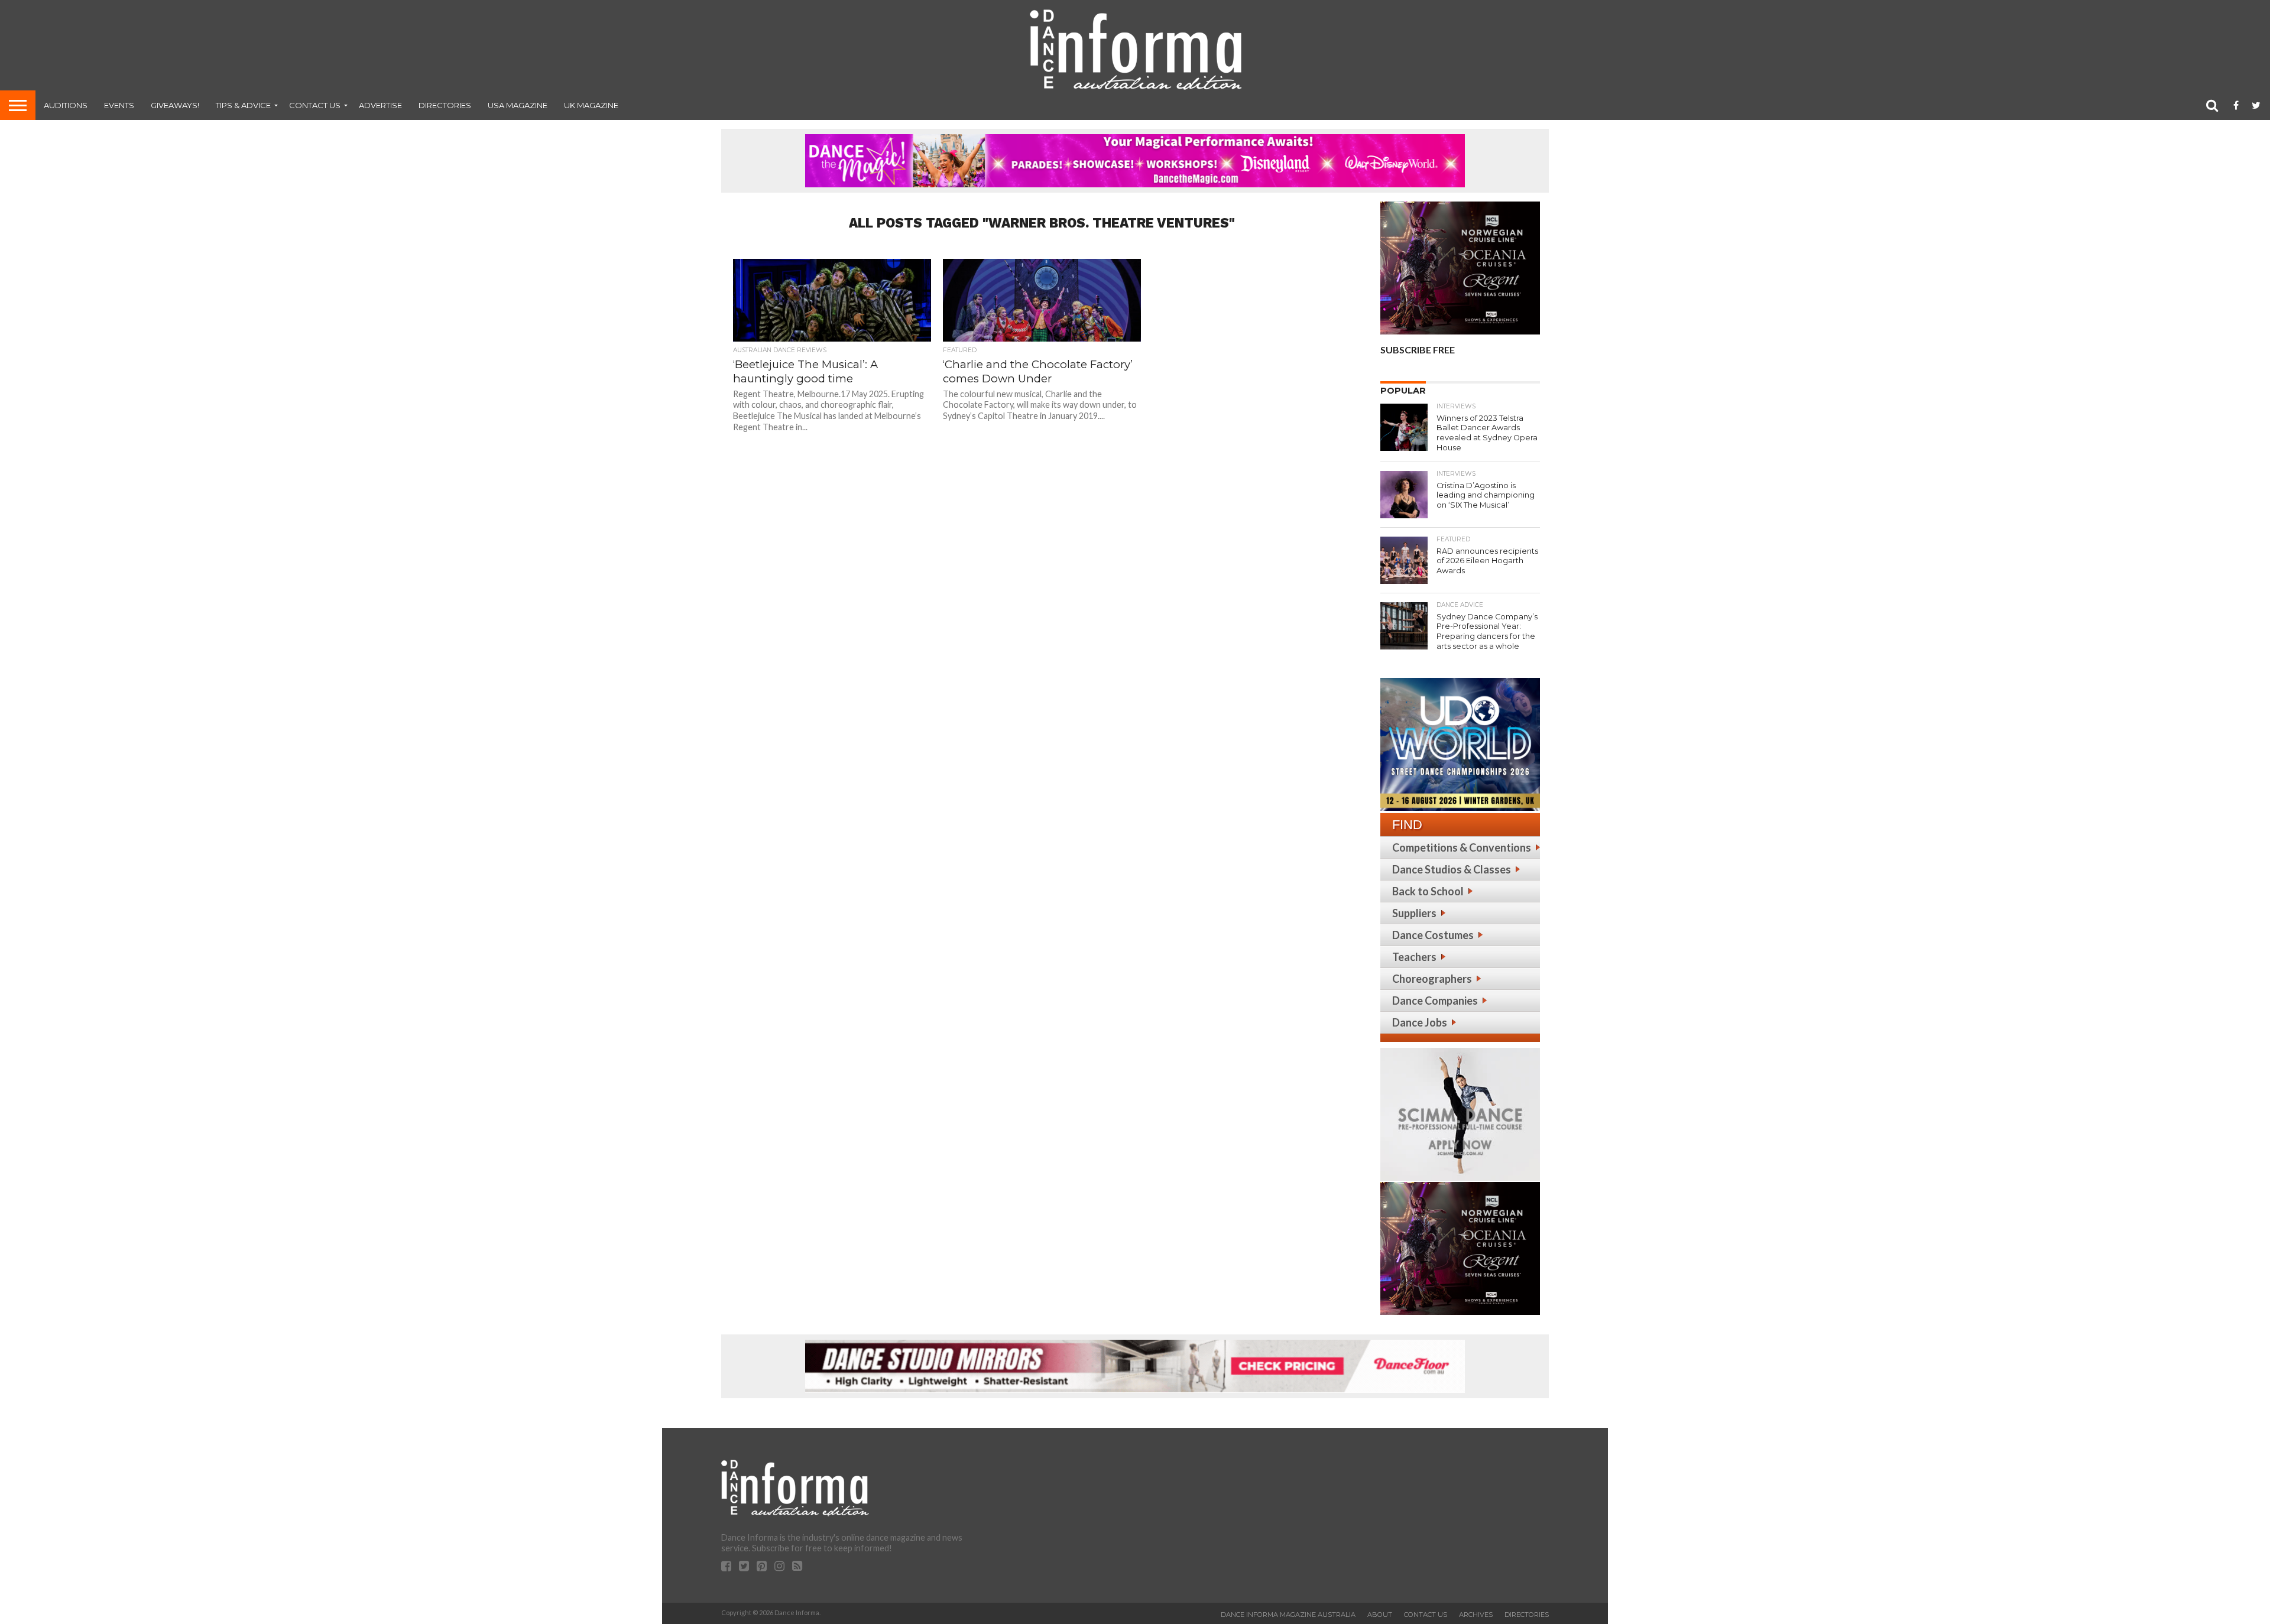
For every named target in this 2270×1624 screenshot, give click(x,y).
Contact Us (315, 105)
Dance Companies (1435, 1001)
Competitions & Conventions (1462, 847)
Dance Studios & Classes (1452, 869)
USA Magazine (518, 105)
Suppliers (1414, 913)
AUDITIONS (66, 105)
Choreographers (1432, 979)
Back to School (1428, 891)
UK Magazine (591, 105)
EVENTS (119, 105)
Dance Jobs (1420, 1022)
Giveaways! (175, 105)
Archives (1476, 1615)
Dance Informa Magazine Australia (1288, 1615)
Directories (445, 105)
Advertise (380, 105)
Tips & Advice (243, 105)
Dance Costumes (1433, 935)
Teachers (1414, 957)
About (1380, 1615)
